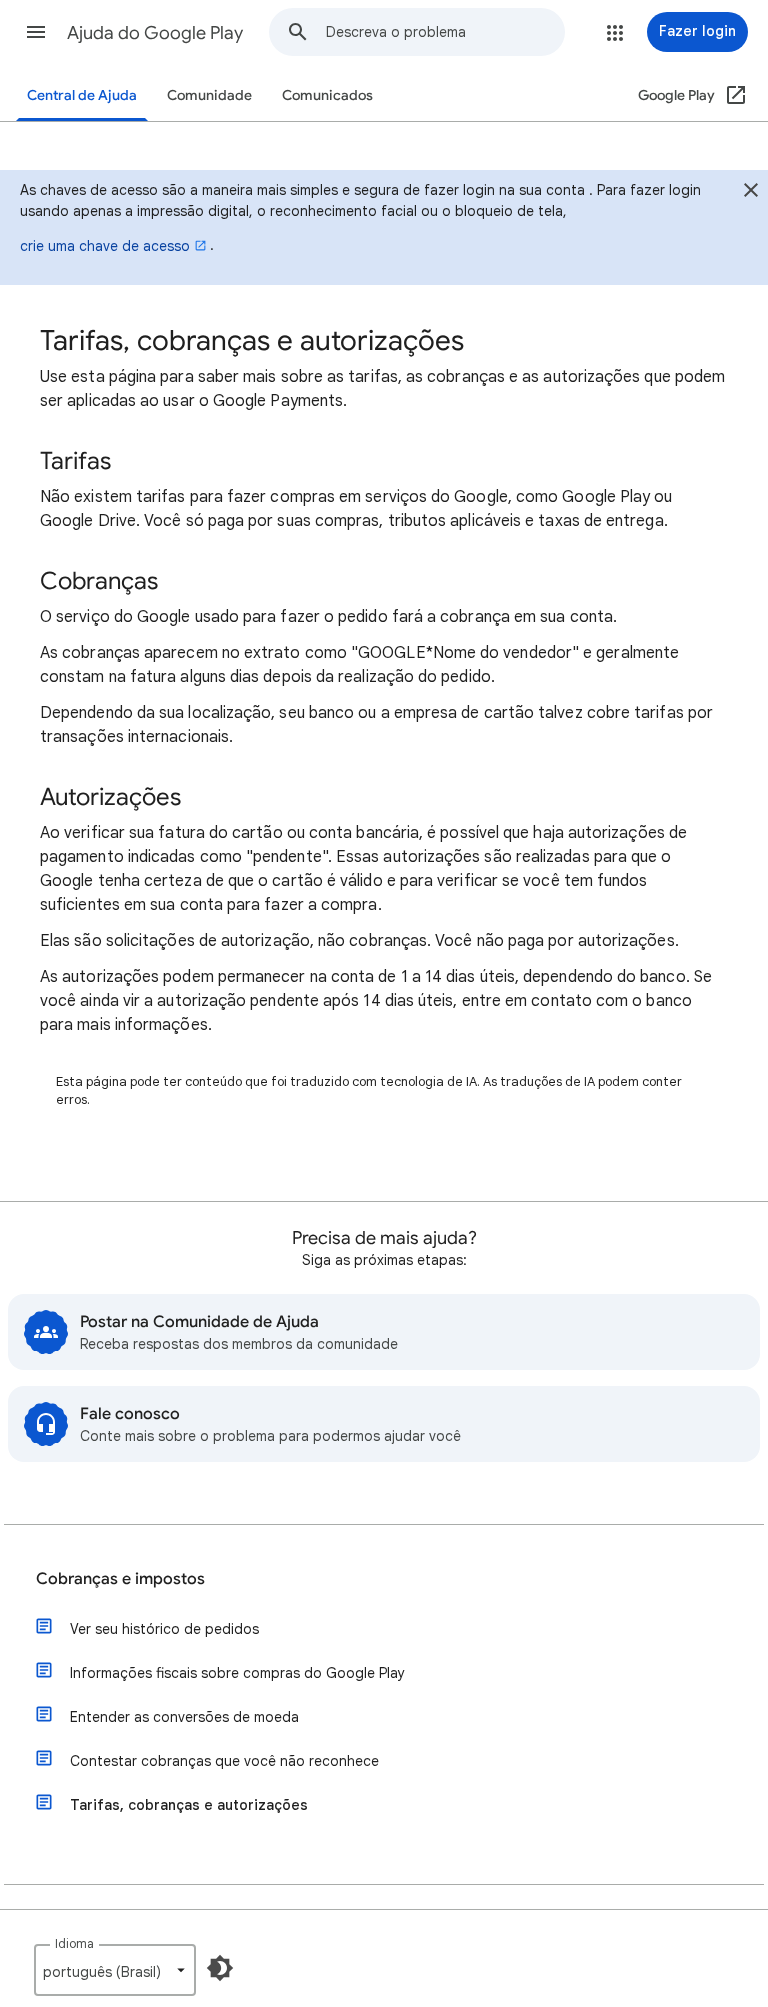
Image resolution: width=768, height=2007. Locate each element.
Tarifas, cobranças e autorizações (189, 1805)
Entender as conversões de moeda (184, 1717)
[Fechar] (751, 193)
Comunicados (327, 95)
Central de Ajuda (82, 95)
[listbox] (115, 1970)
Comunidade (209, 95)
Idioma (74, 1943)
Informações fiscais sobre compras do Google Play (237, 1673)
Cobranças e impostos (120, 1579)
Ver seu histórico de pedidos (164, 1629)
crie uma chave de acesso (105, 246)
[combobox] (445, 32)
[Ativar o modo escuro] (220, 1968)
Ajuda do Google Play (155, 33)
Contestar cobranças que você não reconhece (224, 1761)
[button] (36, 32)
